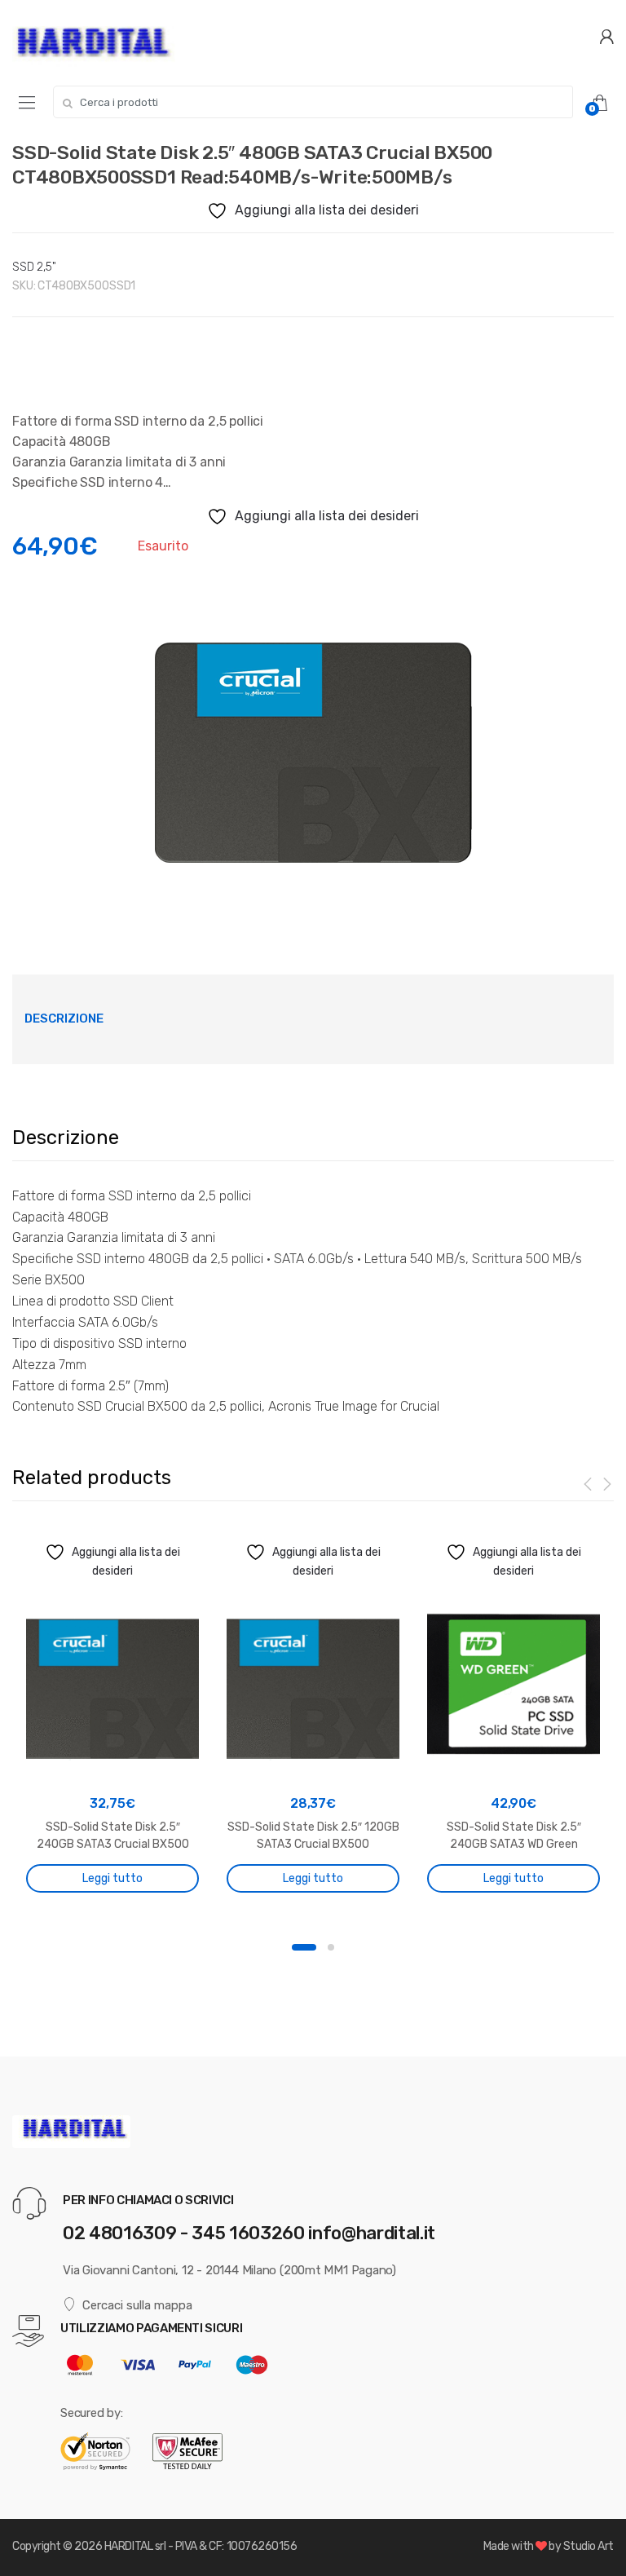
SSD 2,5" (34, 267)
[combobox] (313, 102)
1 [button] (304, 1947)
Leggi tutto (112, 1878)
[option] (313, 746)
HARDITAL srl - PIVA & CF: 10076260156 (201, 2546)
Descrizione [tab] (64, 1018)
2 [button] (331, 1947)
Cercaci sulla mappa (137, 2305)
